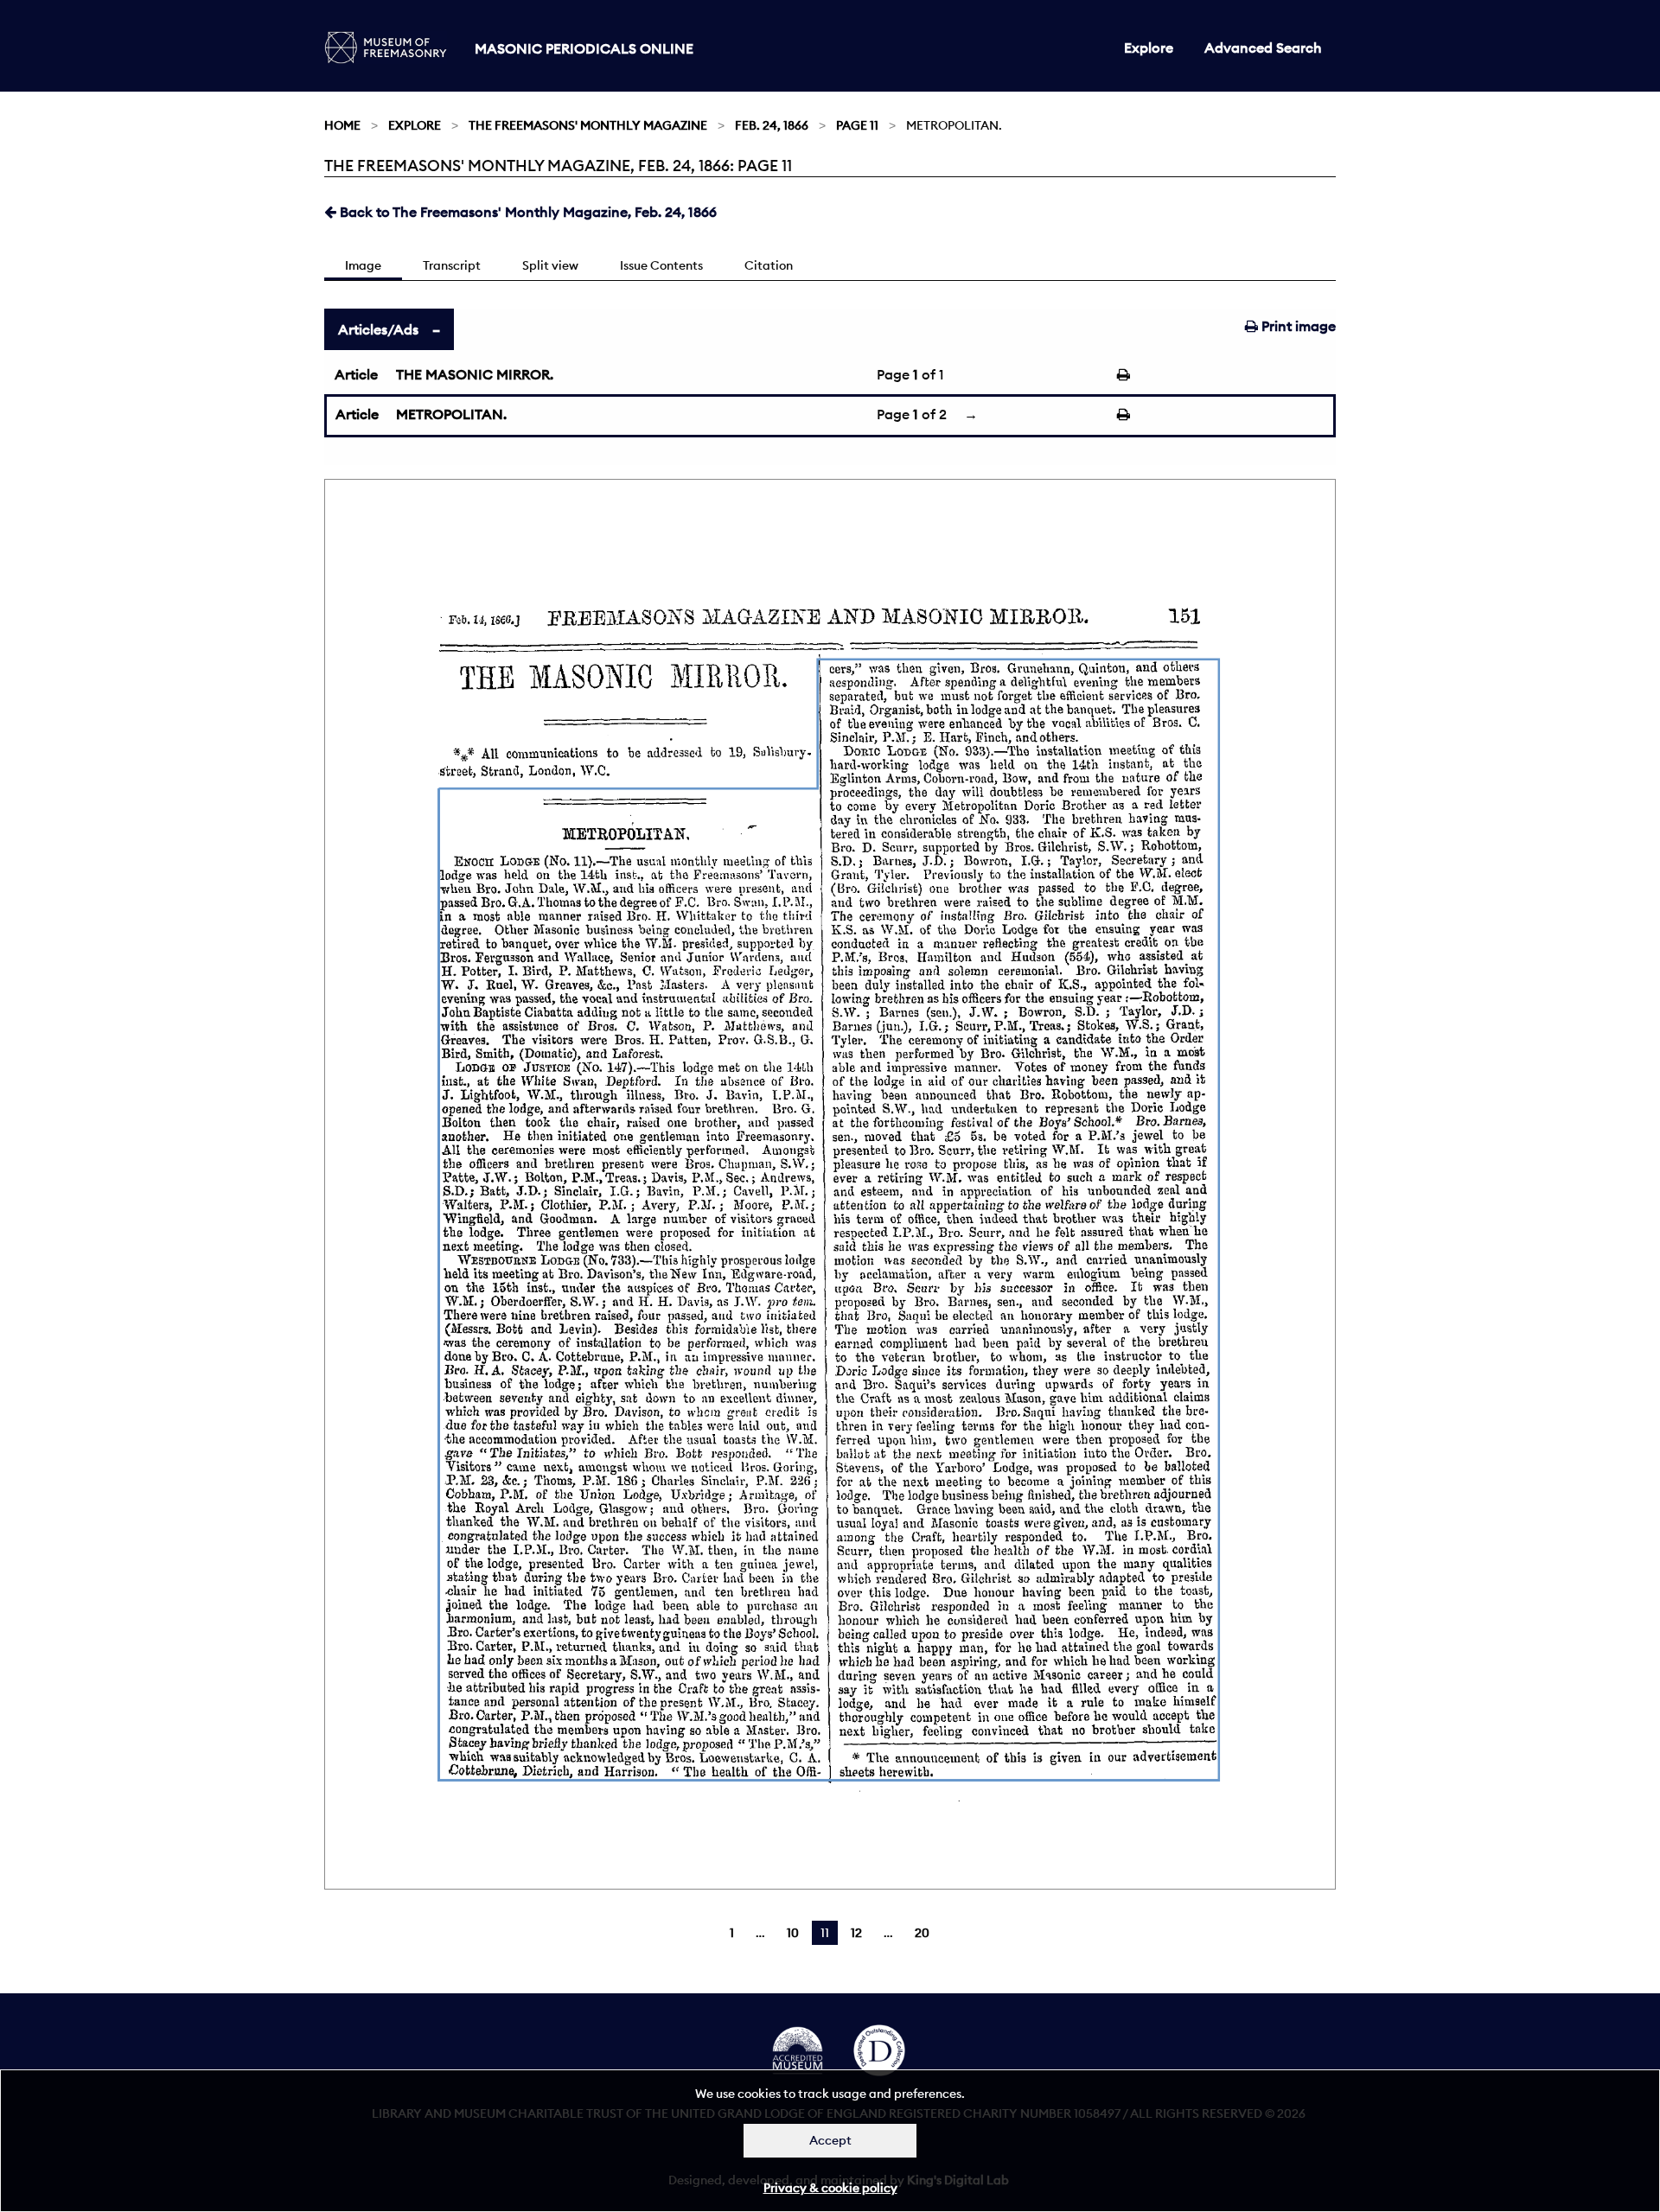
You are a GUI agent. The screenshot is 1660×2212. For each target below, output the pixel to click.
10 (793, 1933)
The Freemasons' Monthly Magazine (588, 125)
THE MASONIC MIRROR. (475, 374)
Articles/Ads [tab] (378, 329)
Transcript (452, 265)
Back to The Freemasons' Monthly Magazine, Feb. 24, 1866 (527, 212)
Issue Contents (661, 265)
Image (363, 265)
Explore (1149, 48)
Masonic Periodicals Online (584, 48)
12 (856, 1933)
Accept (830, 2140)
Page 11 (857, 125)
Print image (1297, 326)
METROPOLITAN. (451, 414)
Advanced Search (1263, 48)
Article (356, 374)
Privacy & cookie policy (830, 2188)
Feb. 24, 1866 (772, 125)
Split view (550, 265)
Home (342, 125)
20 (922, 1933)
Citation (769, 265)
